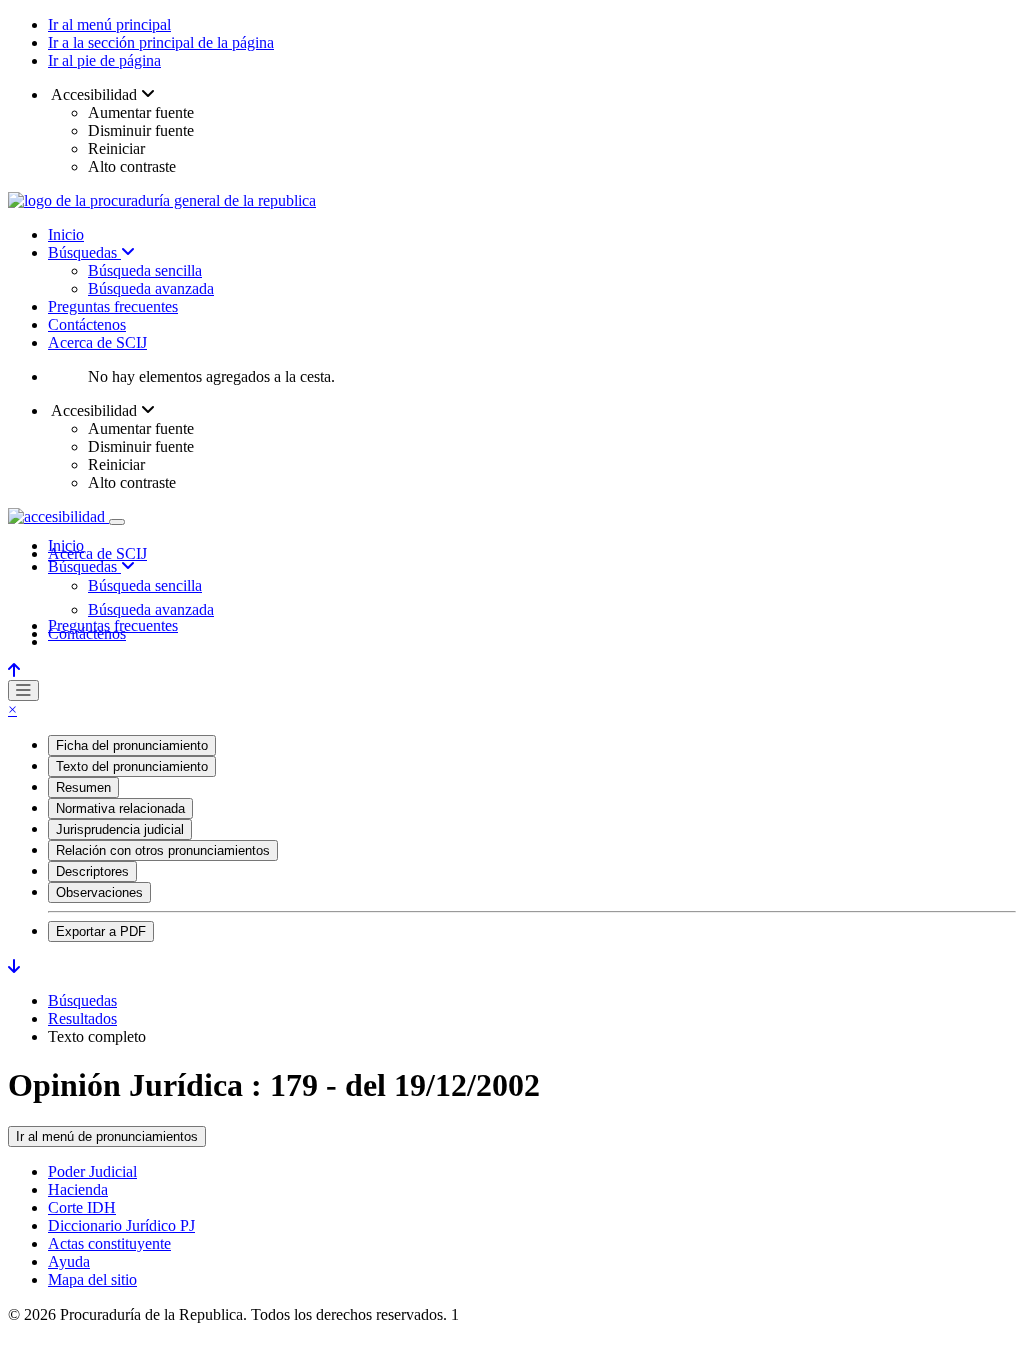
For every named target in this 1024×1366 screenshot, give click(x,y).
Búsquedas (84, 252)
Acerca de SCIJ (97, 342)
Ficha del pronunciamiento (132, 745)
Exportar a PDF (101, 931)
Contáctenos (87, 324)
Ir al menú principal (109, 24)
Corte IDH (82, 1207)
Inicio (66, 234)
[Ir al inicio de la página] (14, 670)
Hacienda (78, 1189)
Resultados (82, 1018)
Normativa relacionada (120, 808)
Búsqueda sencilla (145, 270)
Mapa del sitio (92, 1279)
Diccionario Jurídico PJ (121, 1225)
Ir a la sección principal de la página (161, 42)
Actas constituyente (109, 1243)
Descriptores (92, 871)
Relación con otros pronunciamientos (163, 850)
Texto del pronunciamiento (132, 766)
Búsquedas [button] (84, 566)
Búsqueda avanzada (151, 288)
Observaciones (99, 892)
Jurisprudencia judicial (120, 829)
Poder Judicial (92, 1171)
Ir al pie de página (104, 60)
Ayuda (69, 1261)
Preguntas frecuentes (113, 306)
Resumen (83, 787)
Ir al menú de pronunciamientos (107, 1136)
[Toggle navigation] (117, 522)
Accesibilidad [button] (94, 94)
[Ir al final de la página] (14, 966)
